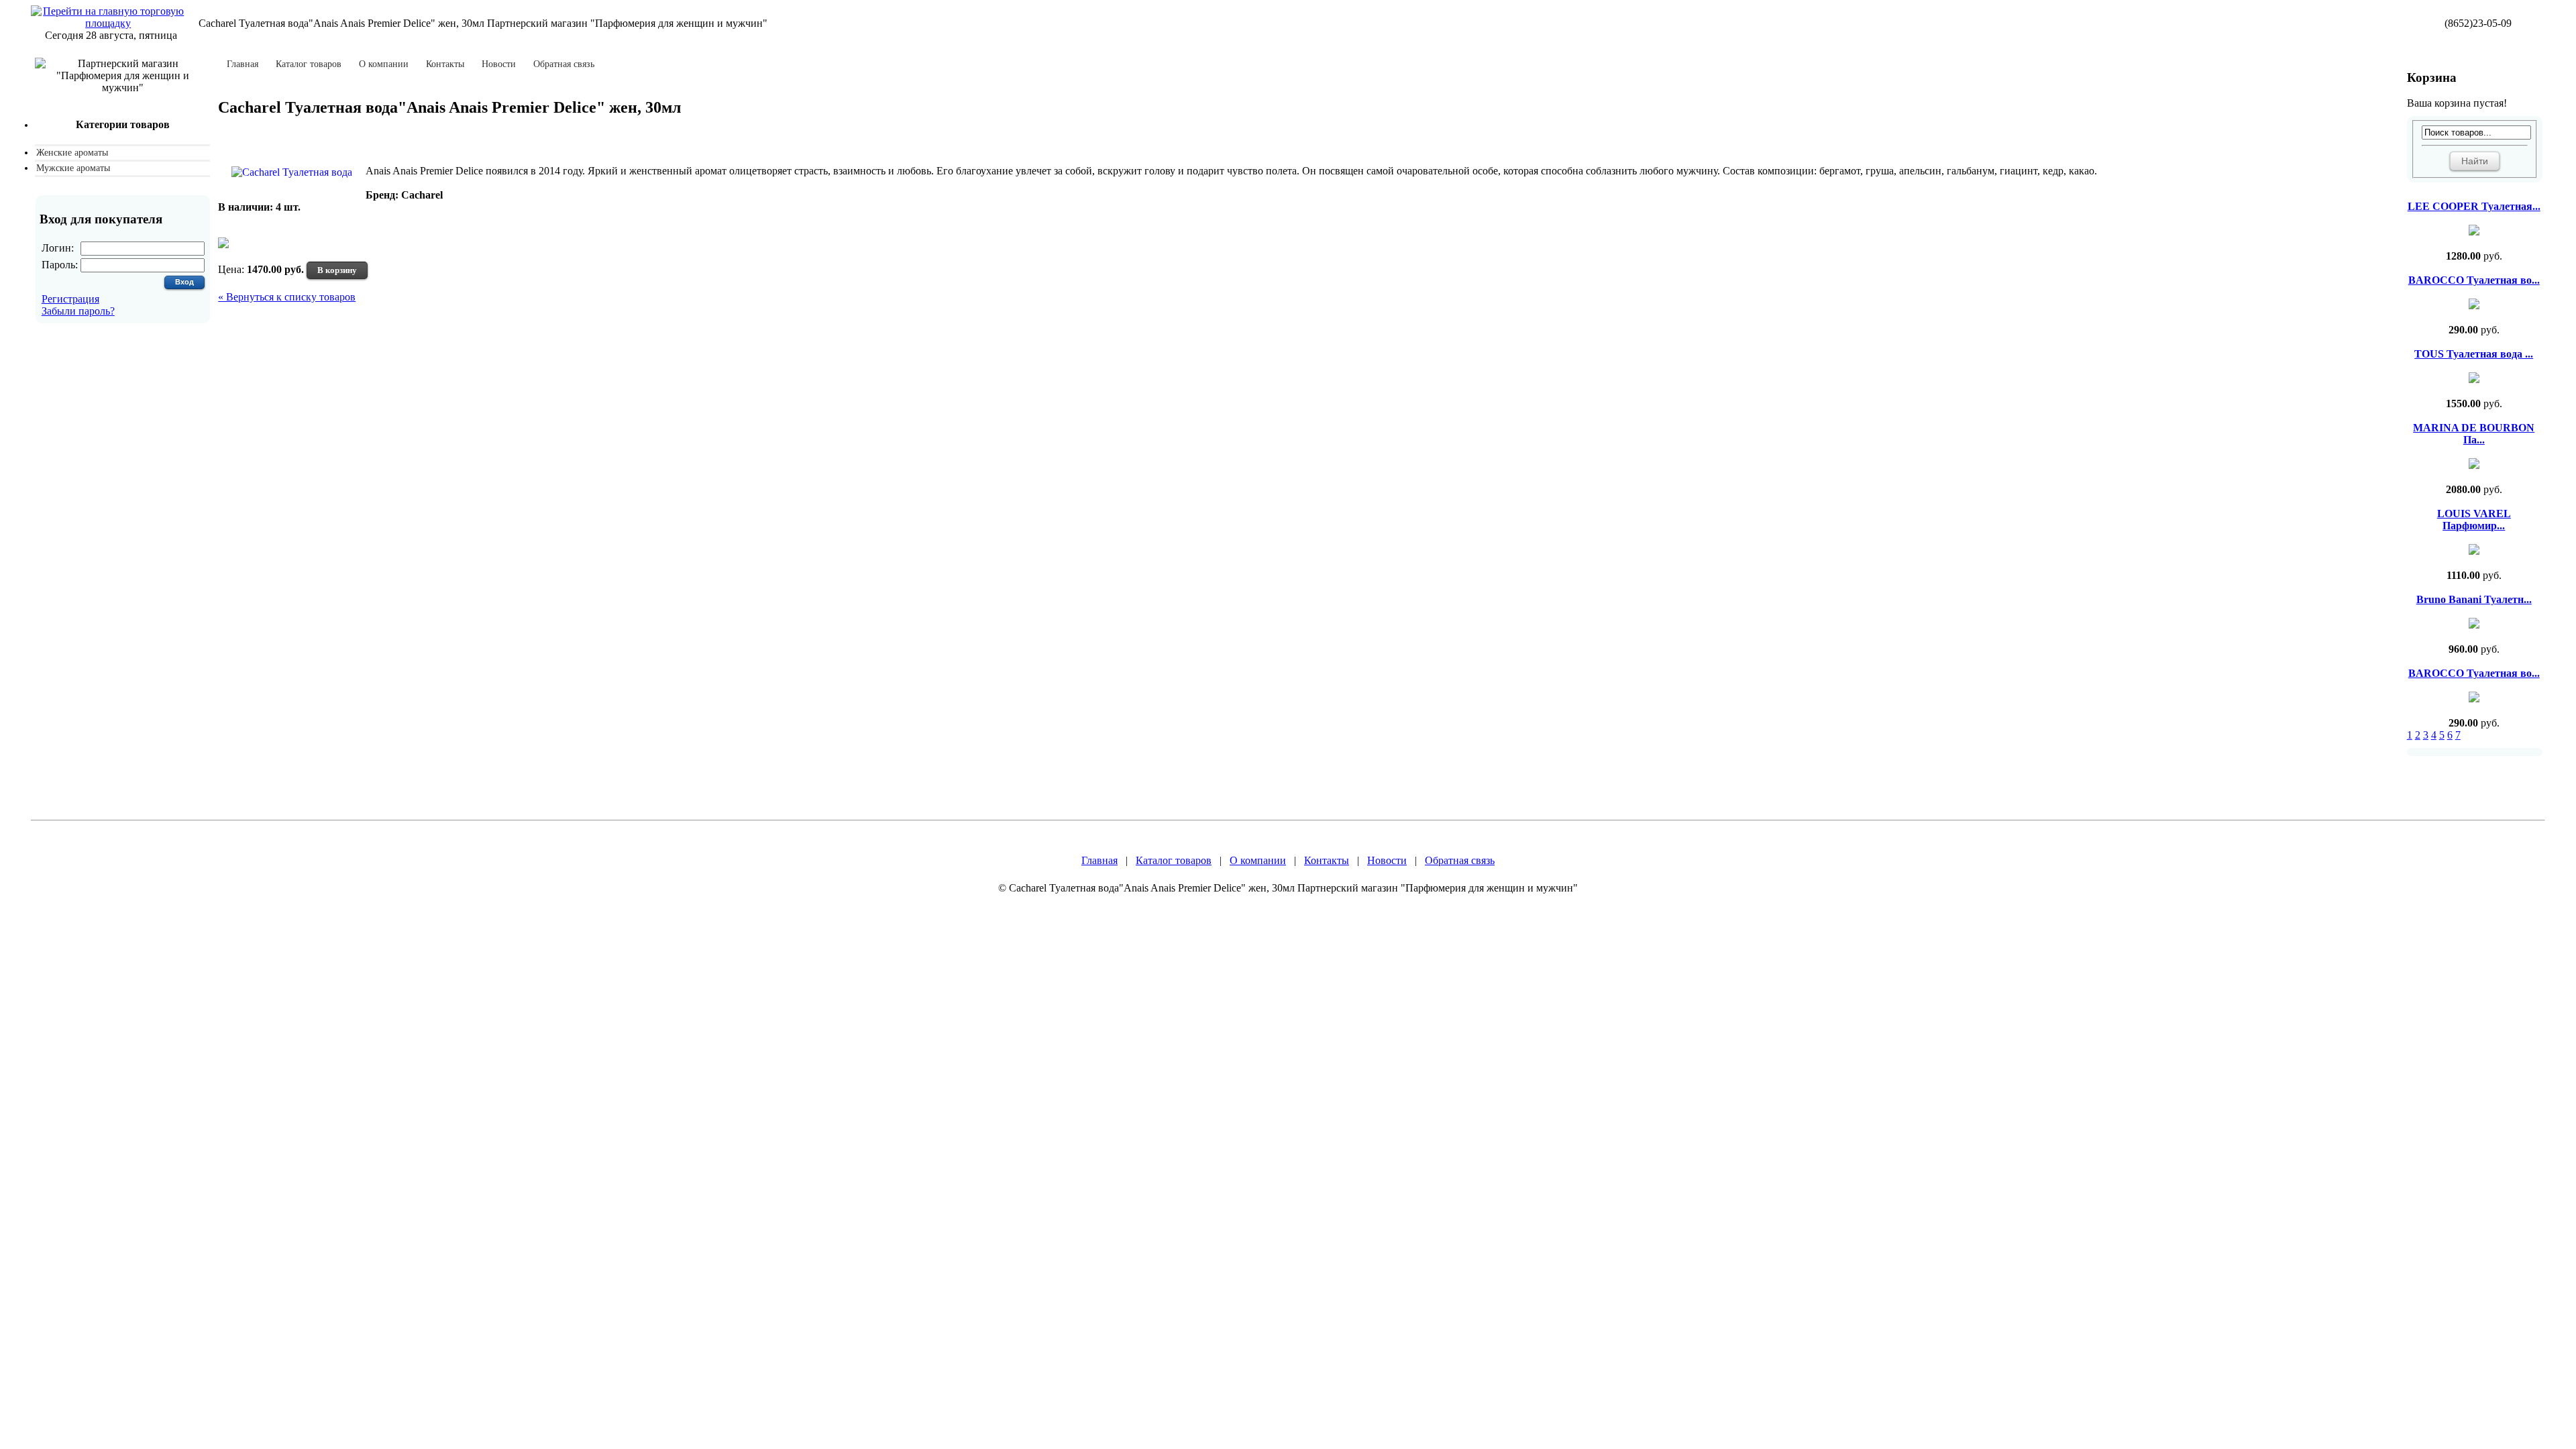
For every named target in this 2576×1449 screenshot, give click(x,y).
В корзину (337, 270)
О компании (384, 64)
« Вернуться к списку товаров (287, 297)
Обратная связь (564, 64)
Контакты (445, 64)
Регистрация (70, 299)
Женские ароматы (72, 153)
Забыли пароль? (78, 311)
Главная (243, 64)
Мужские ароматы (73, 168)
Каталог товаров (309, 64)
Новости (499, 64)
